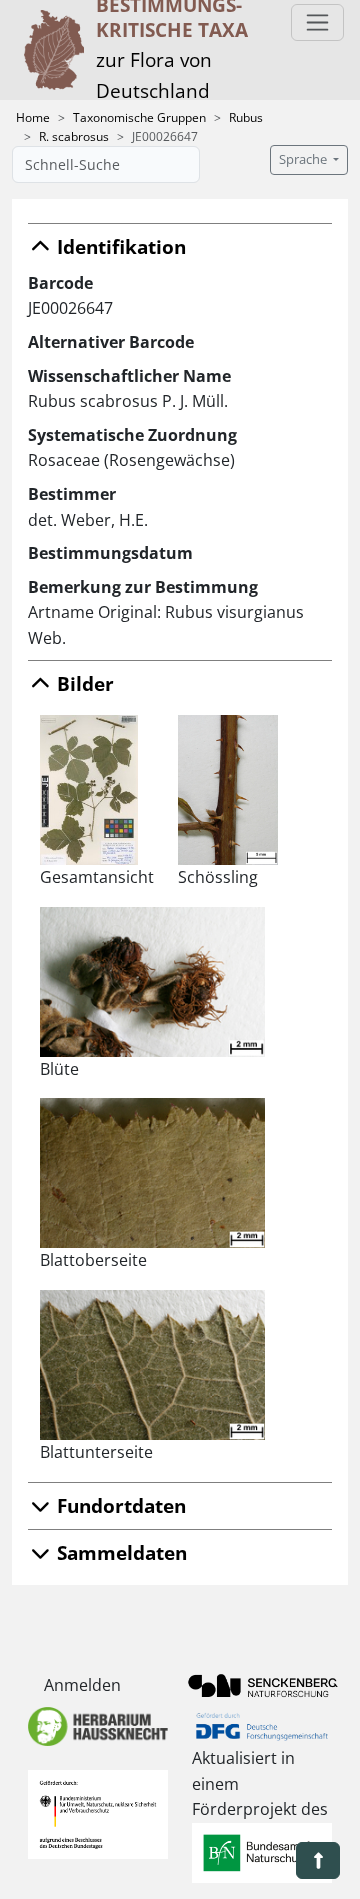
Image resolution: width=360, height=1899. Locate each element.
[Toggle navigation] (317, 22)
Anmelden (82, 1685)
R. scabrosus (74, 136)
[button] (318, 1860)
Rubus (246, 117)
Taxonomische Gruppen (139, 117)
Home (33, 117)
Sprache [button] (304, 159)
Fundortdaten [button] (119, 1505)
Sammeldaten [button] (119, 1552)
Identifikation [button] (119, 246)
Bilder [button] (83, 683)
